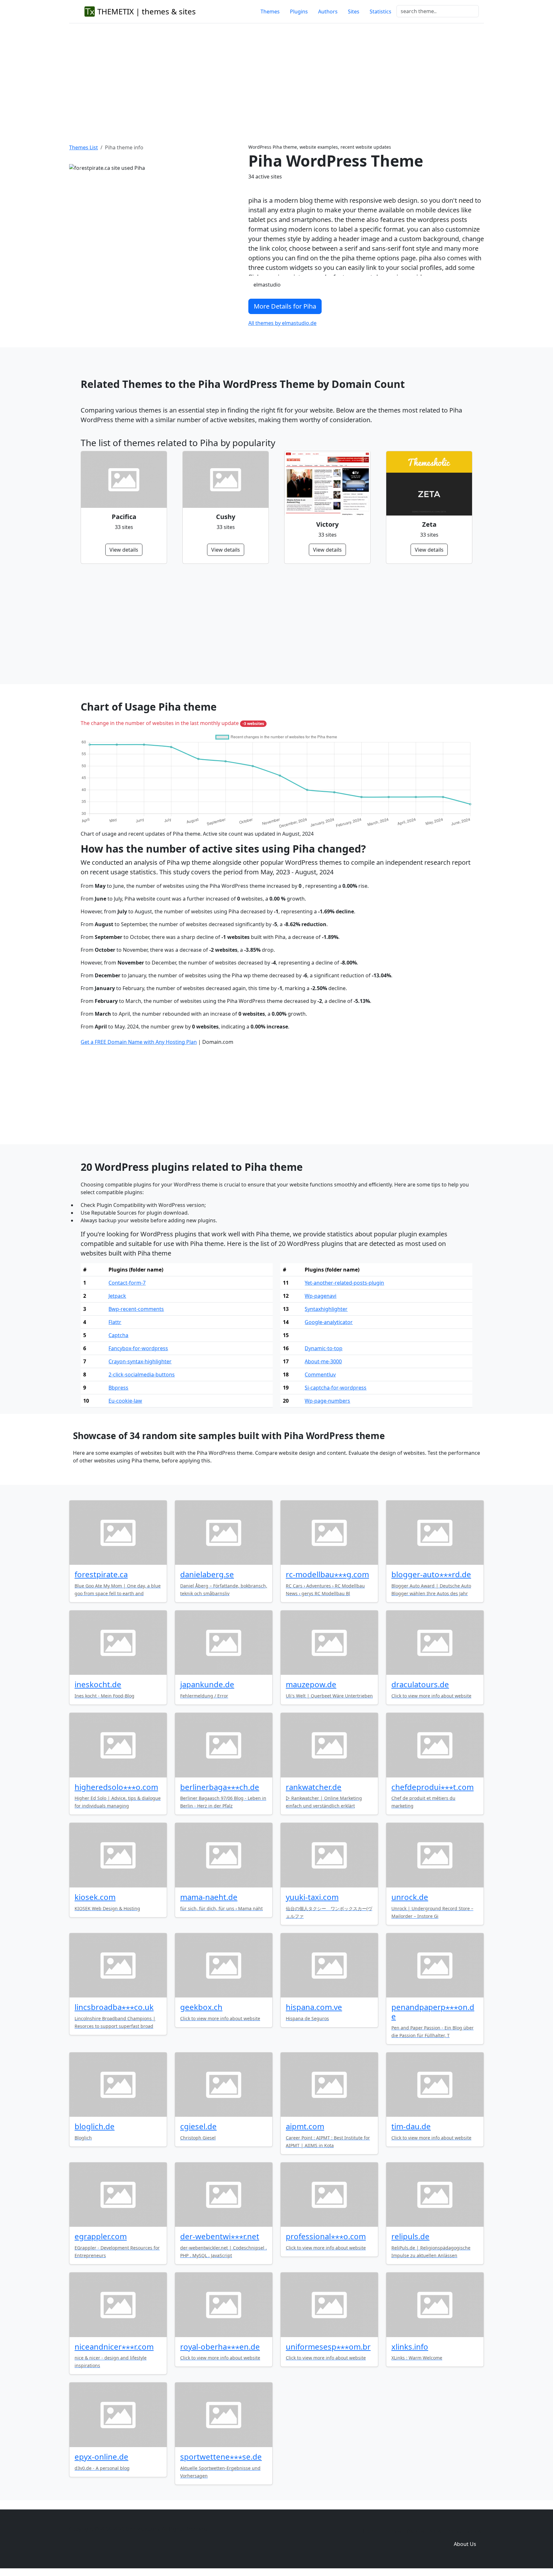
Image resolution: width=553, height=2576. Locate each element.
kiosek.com (95, 1897)
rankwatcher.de (314, 1787)
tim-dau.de (411, 2126)
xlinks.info (410, 2347)
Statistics (381, 12)
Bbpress (118, 1388)
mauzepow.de (311, 1684)
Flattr (115, 1322)
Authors (328, 12)
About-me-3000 (323, 1361)
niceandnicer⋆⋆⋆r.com (114, 2347)
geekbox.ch (201, 2007)
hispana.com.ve (314, 2007)
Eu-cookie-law (125, 1401)
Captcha (118, 1335)
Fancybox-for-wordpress (138, 1348)
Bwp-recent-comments (136, 1309)
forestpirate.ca (101, 1574)
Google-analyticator (329, 1322)
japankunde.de (207, 1684)
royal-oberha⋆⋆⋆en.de (220, 2347)
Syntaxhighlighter (326, 1309)
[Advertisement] (276, 76)
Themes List (84, 147)
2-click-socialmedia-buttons (142, 1375)
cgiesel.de (198, 2126)
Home (370, 2531)
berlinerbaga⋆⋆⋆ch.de (220, 1787)
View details (124, 550)
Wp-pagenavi (321, 1296)
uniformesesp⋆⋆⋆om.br (328, 2347)
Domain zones (464, 2531)
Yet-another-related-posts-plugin (344, 1283)
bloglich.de (95, 2126)
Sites (354, 12)
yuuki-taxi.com (312, 1897)
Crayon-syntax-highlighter (140, 1361)
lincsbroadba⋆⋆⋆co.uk (114, 2007)
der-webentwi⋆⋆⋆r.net (220, 2236)
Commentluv (320, 1375)
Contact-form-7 (127, 1283)
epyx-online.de (101, 2457)
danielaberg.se (207, 1574)
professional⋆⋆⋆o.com (326, 2236)
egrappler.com (101, 2236)
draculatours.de (420, 1684)
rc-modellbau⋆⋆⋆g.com (327, 1574)
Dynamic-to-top (324, 1348)
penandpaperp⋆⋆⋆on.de (433, 2012)
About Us (465, 2544)
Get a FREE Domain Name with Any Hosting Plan (139, 1042)
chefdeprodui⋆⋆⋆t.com (433, 1787)
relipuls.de (410, 2236)
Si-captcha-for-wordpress (336, 1388)
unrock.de (410, 1897)
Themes (270, 12)
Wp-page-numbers (327, 1401)
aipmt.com (305, 2126)
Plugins (299, 12)
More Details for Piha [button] (285, 306)
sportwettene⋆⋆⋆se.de (221, 2457)
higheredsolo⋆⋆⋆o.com (116, 1787)
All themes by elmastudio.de (282, 323)
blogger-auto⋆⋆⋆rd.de (431, 1574)
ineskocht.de (98, 1684)
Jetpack (117, 1296)
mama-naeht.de (209, 1897)
